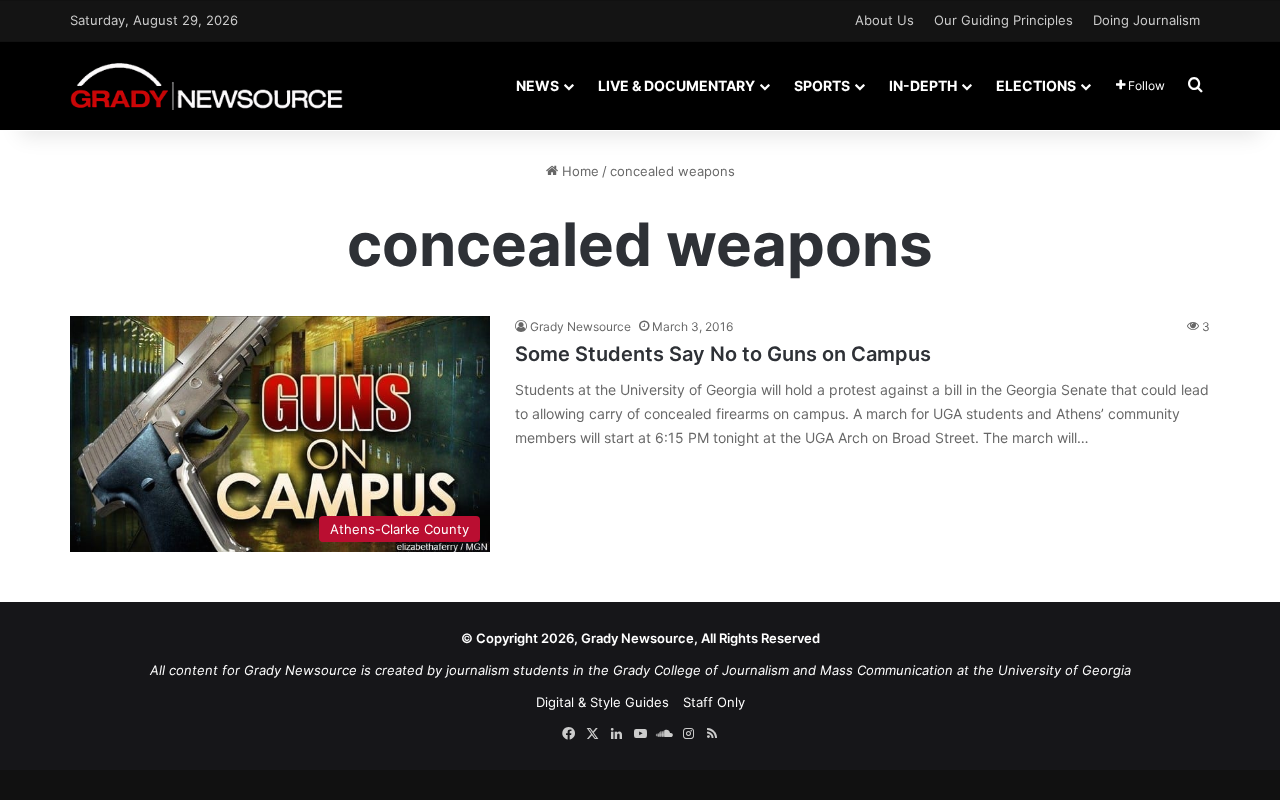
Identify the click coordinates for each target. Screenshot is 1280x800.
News (537, 85)
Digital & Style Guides (602, 702)
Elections (1036, 85)
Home (578, 171)
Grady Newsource (580, 326)
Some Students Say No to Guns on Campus (723, 354)
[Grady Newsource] (206, 85)
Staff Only (714, 702)
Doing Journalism (1146, 20)
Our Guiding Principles (1003, 20)
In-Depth (923, 85)
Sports (822, 85)
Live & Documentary (676, 85)
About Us (884, 20)
